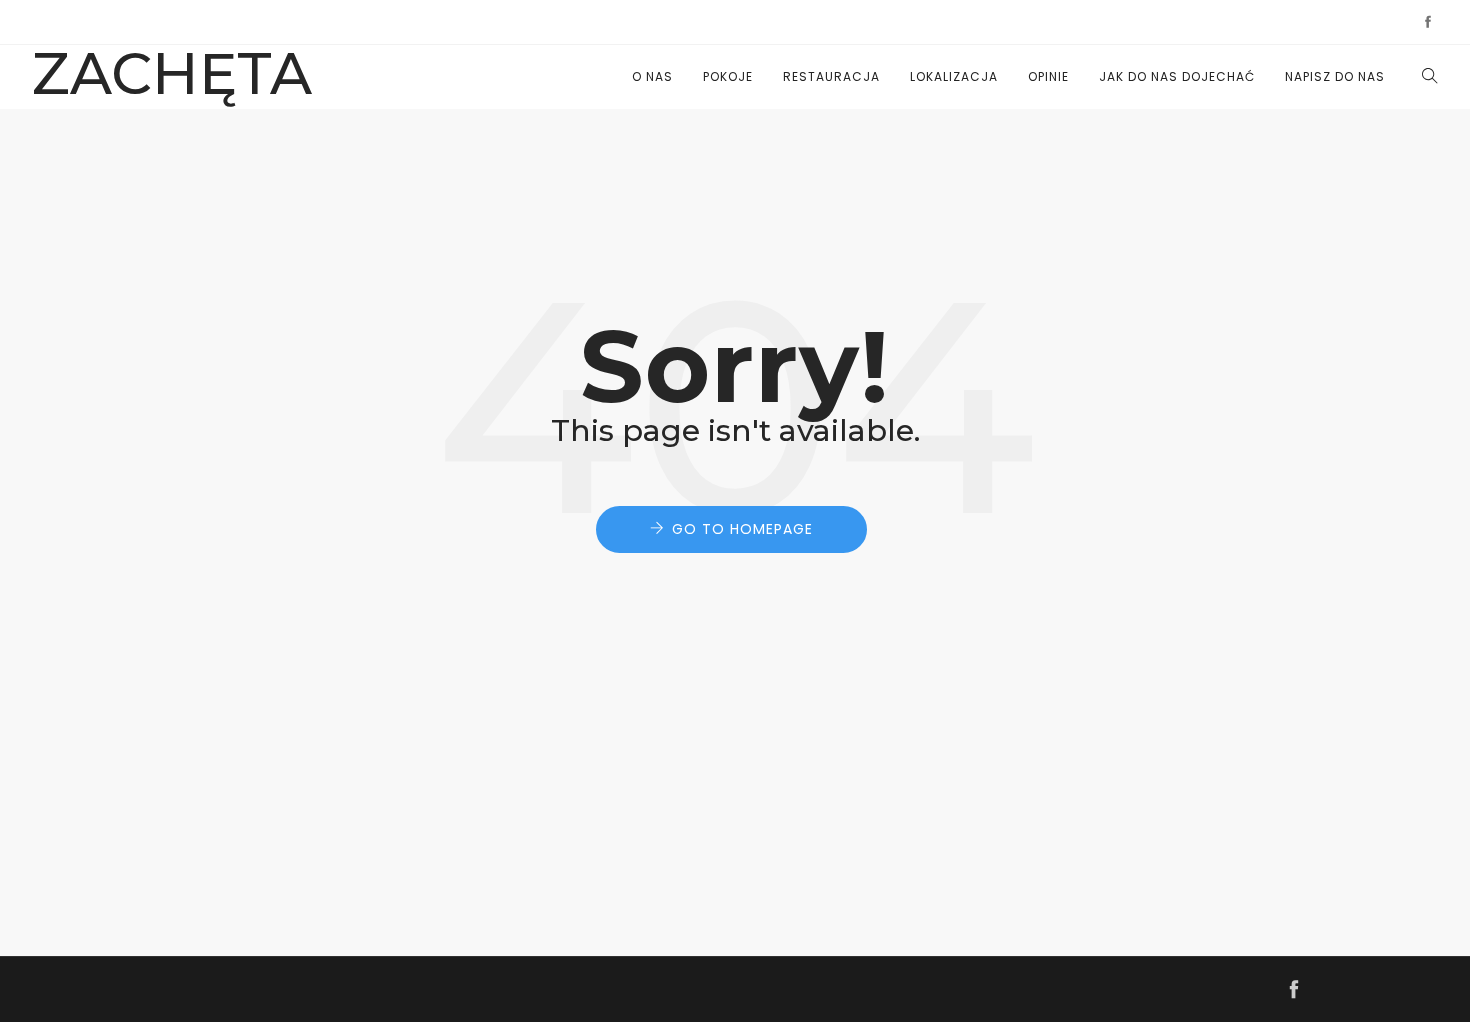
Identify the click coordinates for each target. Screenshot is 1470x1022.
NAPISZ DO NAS (1335, 76)
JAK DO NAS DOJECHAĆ (1177, 76)
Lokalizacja (954, 76)
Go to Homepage (742, 529)
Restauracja (831, 76)
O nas (652, 76)
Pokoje (728, 76)
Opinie (1048, 76)
